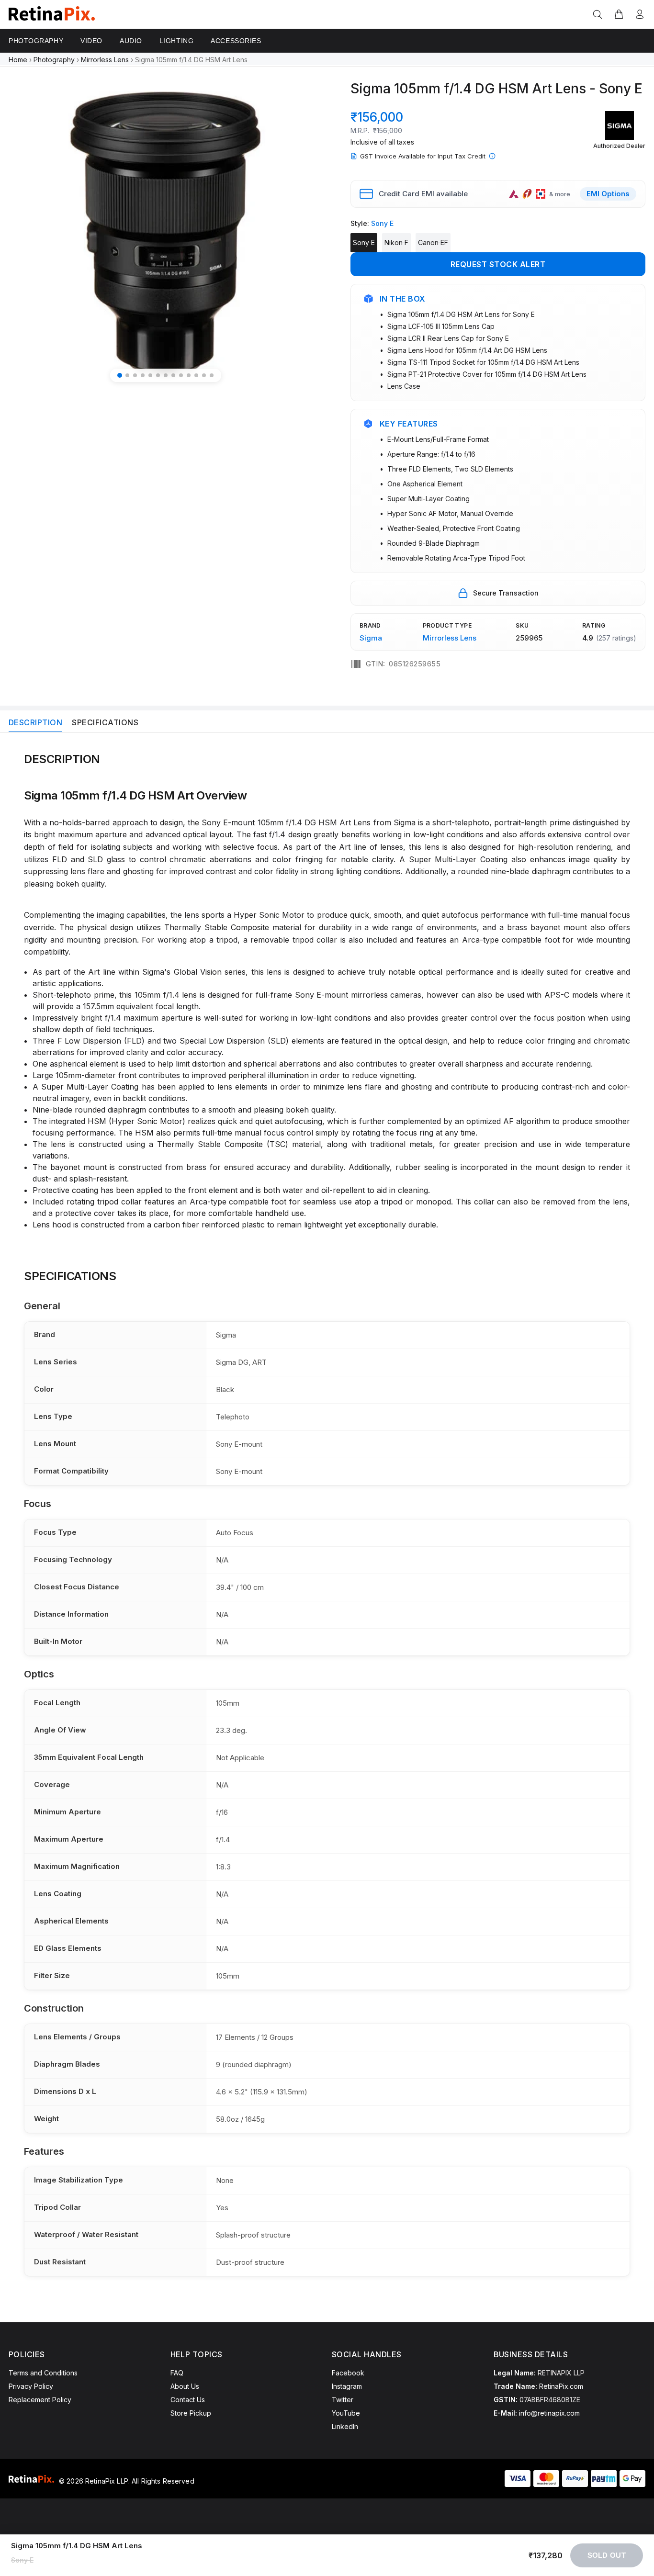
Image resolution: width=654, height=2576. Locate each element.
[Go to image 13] (212, 375)
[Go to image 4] (143, 375)
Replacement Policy (40, 2400)
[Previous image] (27, 233)
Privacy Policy (31, 2386)
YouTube (346, 2413)
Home (18, 60)
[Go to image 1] (120, 375)
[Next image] (304, 233)
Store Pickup (191, 2413)
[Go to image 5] (150, 375)
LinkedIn (345, 2426)
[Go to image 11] (196, 375)
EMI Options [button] (608, 194)
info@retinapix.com (549, 2413)
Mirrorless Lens (105, 60)
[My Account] (638, 15)
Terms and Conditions (43, 2373)
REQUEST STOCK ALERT (498, 264)
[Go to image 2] (127, 375)
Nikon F (396, 242)
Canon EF (433, 242)
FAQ (177, 2373)
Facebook (348, 2373)
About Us (185, 2386)
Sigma (371, 638)
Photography (54, 60)
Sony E (364, 242)
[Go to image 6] (158, 375)
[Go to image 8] (173, 375)
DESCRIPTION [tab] (35, 722)
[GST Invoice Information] (492, 156)
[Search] (599, 15)
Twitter (343, 2400)
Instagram (347, 2386)
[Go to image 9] (181, 375)
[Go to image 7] (166, 375)
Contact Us (188, 2400)
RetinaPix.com (561, 2386)
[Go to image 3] (135, 375)
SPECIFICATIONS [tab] (105, 722)
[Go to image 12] (204, 375)
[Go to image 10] (189, 375)
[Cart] (619, 15)
